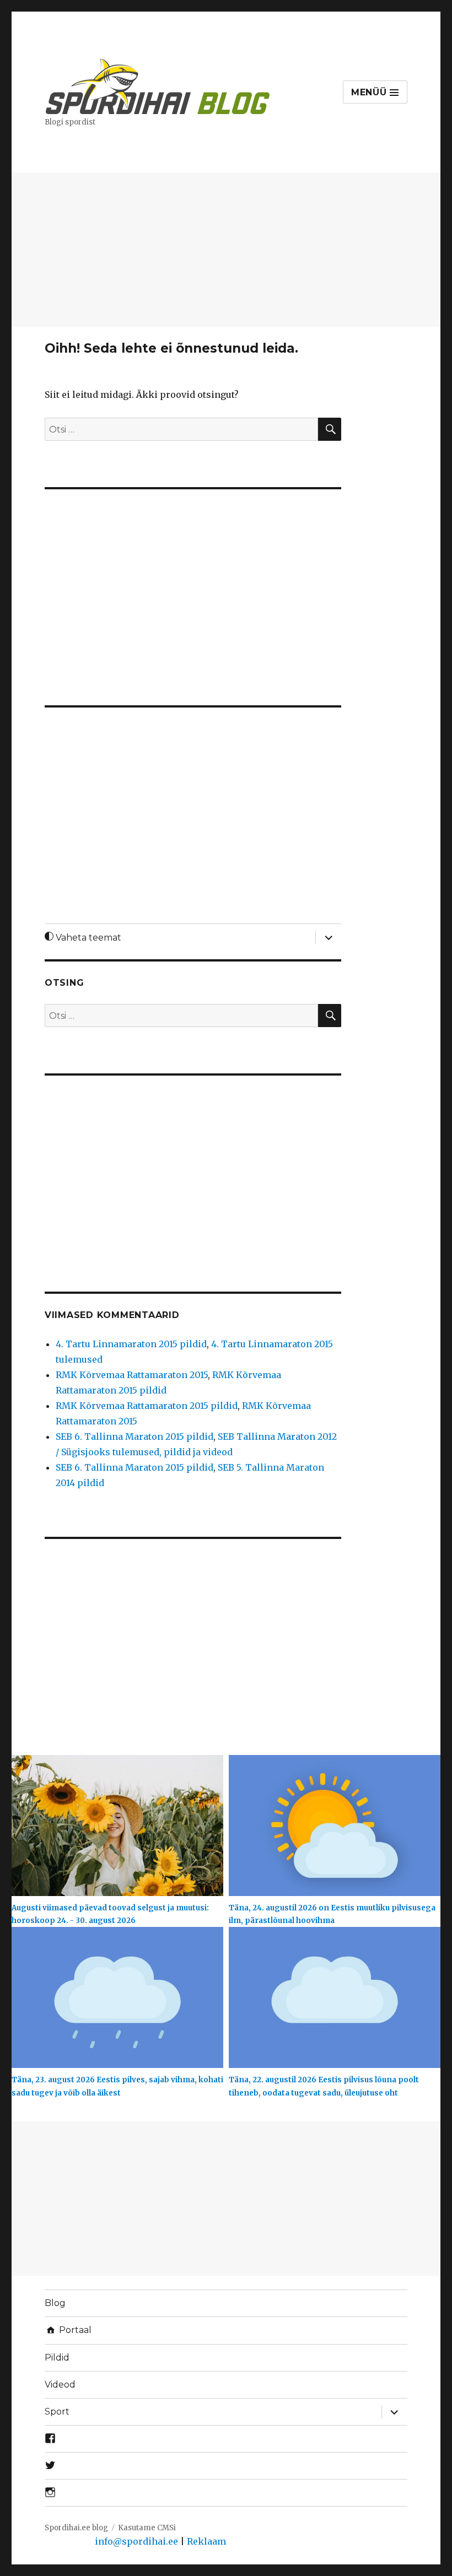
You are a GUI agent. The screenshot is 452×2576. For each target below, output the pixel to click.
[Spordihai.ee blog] (158, 85)
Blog (55, 2303)
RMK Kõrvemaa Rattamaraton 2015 (132, 1375)
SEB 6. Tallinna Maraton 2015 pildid (134, 1436)
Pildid (57, 2358)
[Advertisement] (228, 251)
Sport (57, 2412)
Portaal (74, 2330)
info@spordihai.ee (136, 2541)
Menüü (371, 92)
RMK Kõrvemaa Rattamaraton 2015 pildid (147, 1406)
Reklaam (206, 2541)
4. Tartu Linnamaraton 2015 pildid (131, 1344)
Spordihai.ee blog (76, 2528)
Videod (60, 2385)
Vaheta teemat (87, 938)
